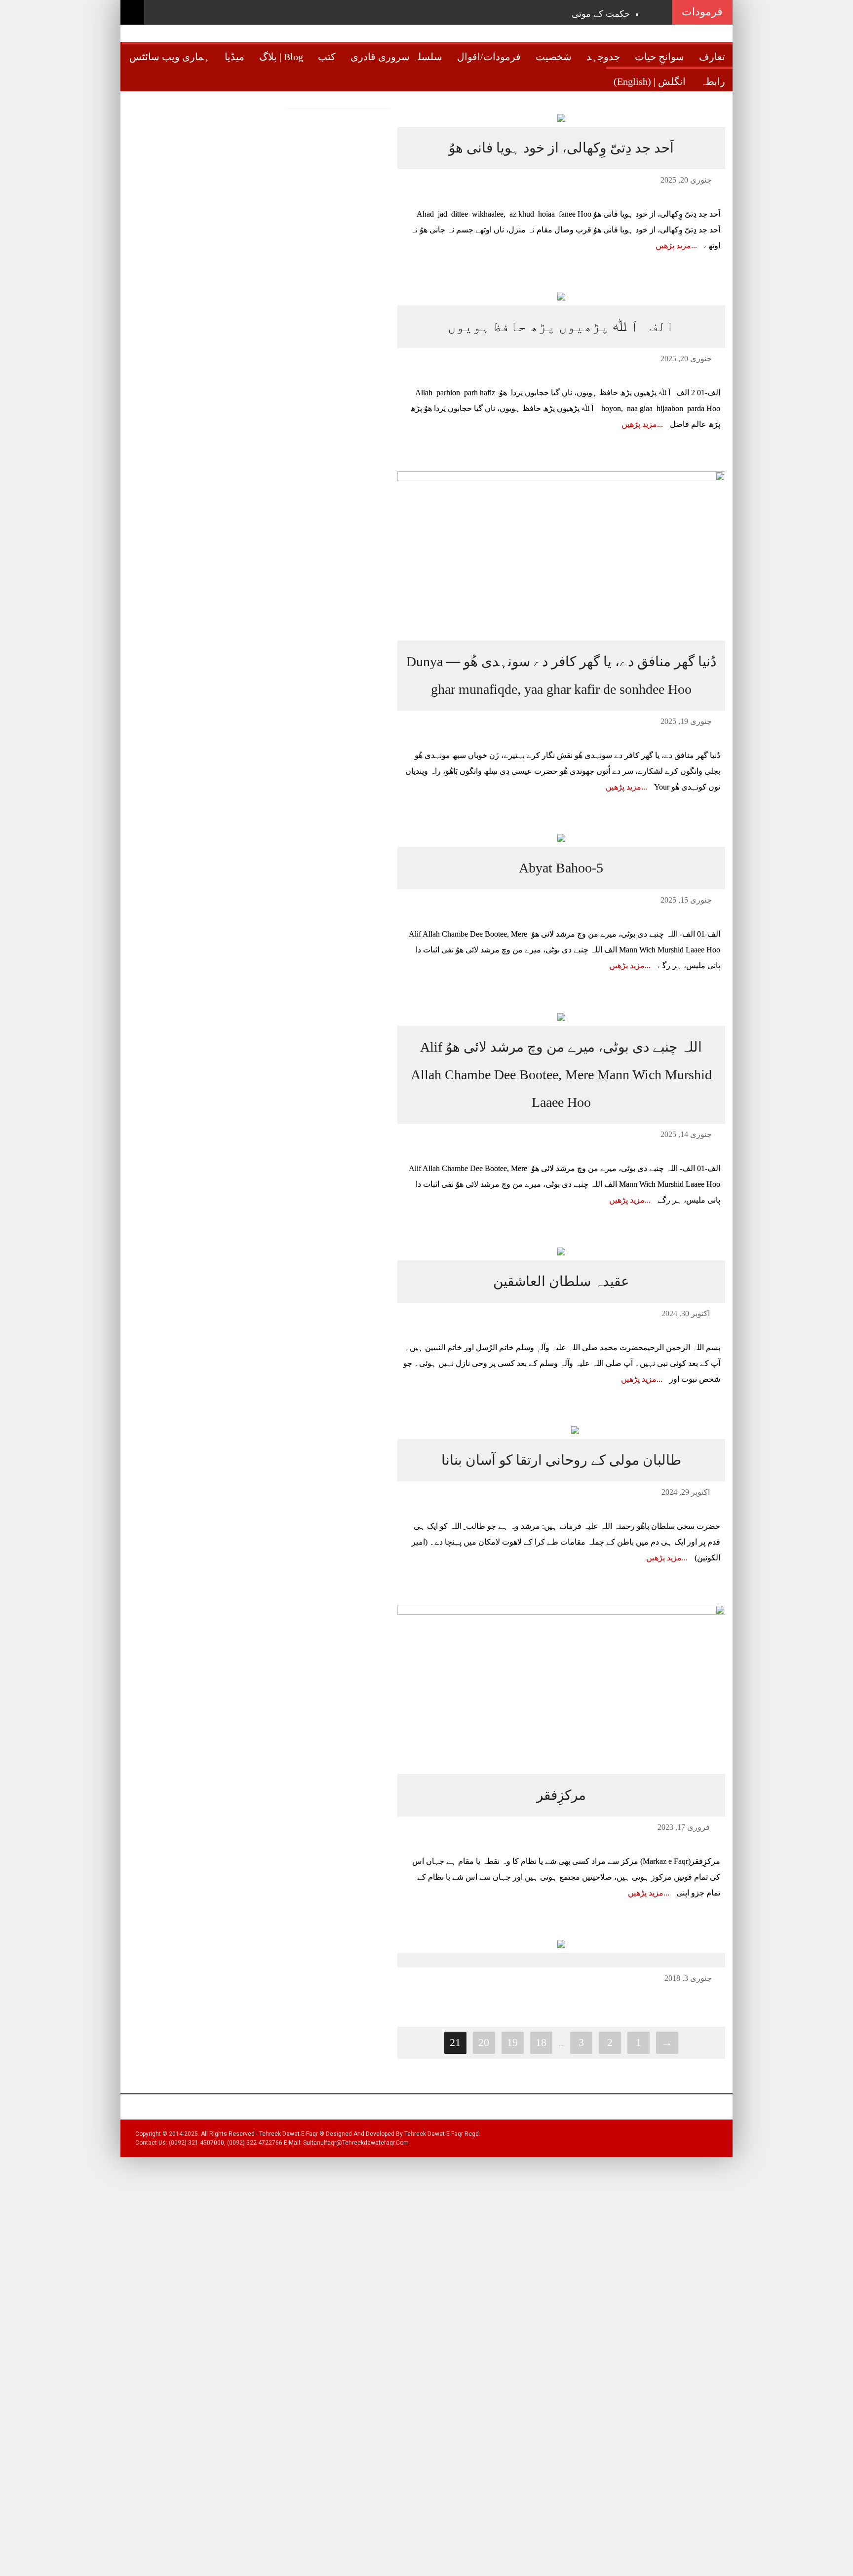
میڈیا (234, 57)
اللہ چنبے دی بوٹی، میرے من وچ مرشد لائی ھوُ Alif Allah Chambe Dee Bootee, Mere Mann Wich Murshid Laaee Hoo (561, 1075)
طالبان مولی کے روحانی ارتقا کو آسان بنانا (561, 1460)
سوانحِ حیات (659, 57)
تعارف (712, 57)
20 (484, 2042)
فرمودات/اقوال (489, 57)
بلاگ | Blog (281, 57)
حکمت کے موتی (601, 14)
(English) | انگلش (650, 81)
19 (512, 2042)
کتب (327, 57)
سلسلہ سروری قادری (396, 57)
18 (541, 2042)
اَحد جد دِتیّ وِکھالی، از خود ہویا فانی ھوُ (561, 148)
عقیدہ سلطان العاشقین (561, 1281)
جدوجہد (603, 57)
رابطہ (713, 81)
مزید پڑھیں (673, 246)
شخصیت (554, 57)
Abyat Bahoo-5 (561, 868)
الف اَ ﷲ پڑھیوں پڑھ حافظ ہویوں (561, 326)
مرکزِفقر (561, 1795)
